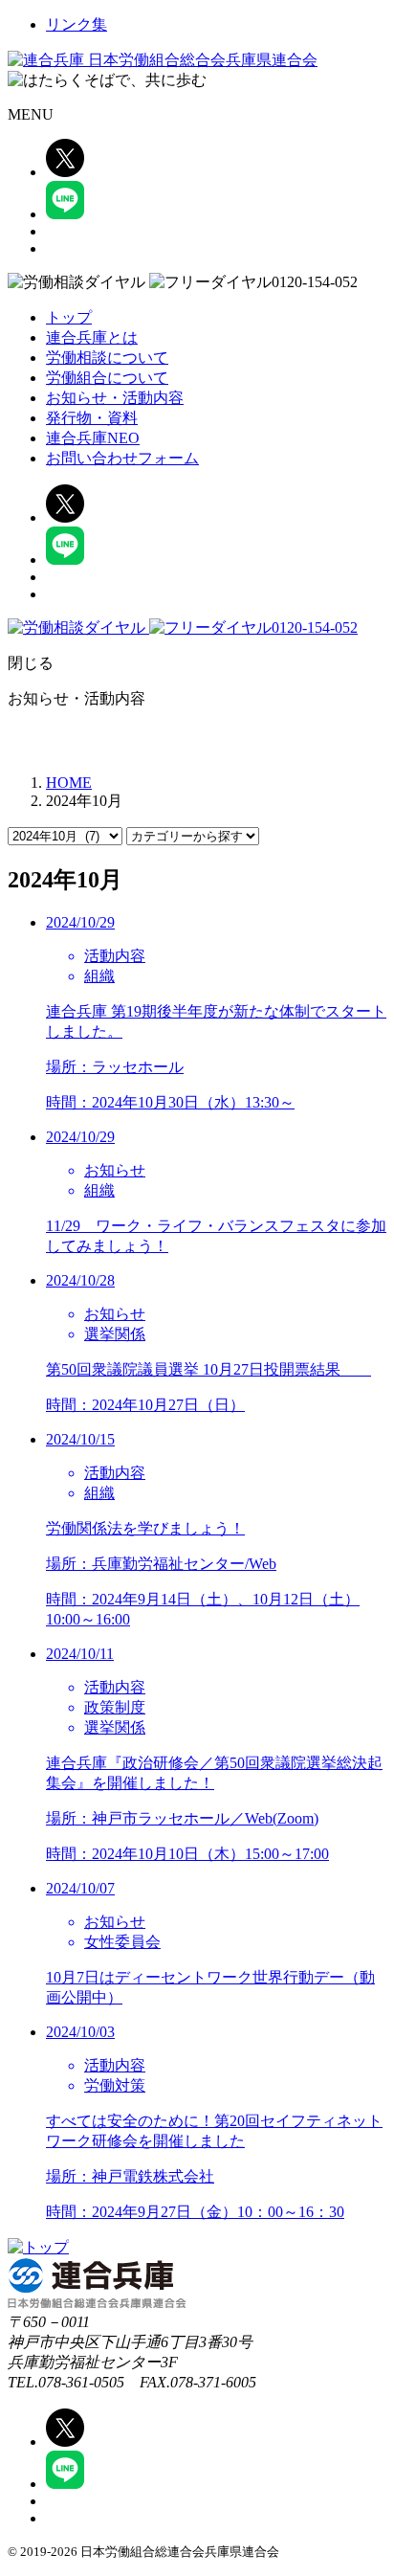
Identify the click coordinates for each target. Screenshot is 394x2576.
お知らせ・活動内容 (115, 398)
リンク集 (77, 24)
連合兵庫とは (92, 337)
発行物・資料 (92, 418)
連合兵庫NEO (93, 438)
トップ (69, 317)
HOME (69, 783)
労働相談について (107, 358)
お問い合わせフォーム (122, 458)
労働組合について (107, 378)
